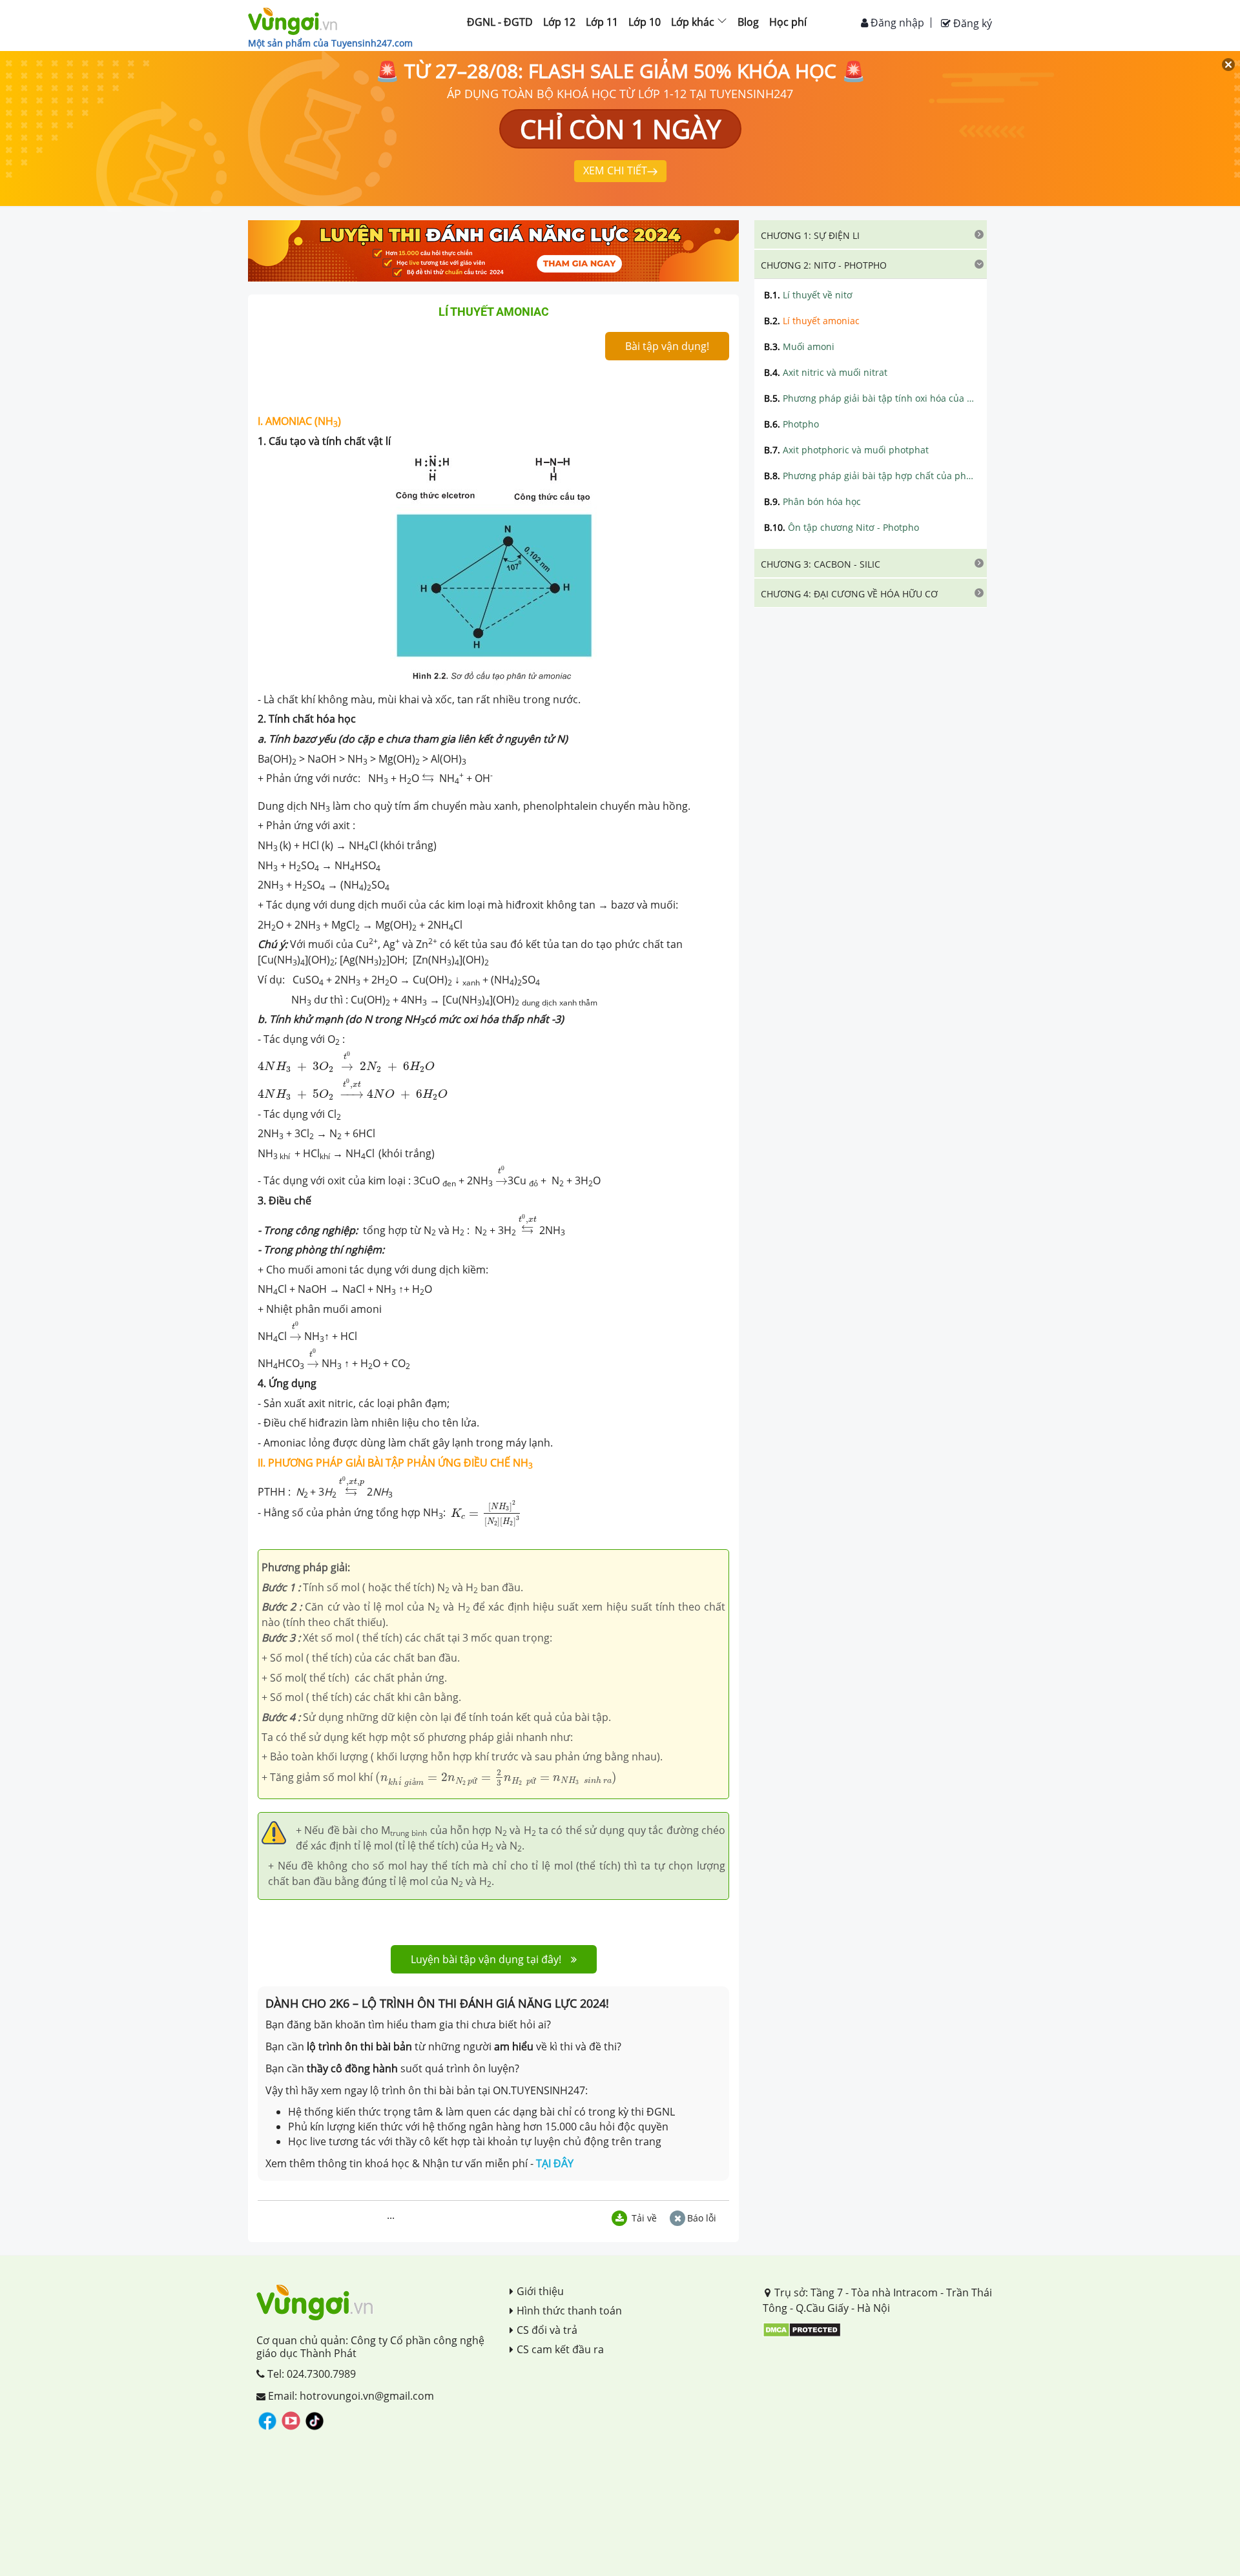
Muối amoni (799, 346)
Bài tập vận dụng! (667, 346)
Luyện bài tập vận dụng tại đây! (486, 1959)
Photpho (791, 424)
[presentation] (428, 783)
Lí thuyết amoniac (812, 321)
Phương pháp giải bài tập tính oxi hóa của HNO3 (871, 398)
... (391, 2215)
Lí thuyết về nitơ (808, 295)
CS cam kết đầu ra (560, 2349)
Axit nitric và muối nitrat (826, 372)
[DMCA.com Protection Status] (802, 2329)
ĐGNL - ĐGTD (500, 22)
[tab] (871, 234)
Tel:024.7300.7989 (310, 2374)
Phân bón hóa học (812, 501)
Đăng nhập (896, 23)
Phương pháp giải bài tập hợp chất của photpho (871, 476)
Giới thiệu (540, 2291)
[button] (871, 234)
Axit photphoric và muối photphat (846, 450)
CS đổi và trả (547, 2330)
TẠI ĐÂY (555, 2163)
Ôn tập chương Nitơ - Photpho (842, 527)
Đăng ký (971, 23)
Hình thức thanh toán (569, 2311)
